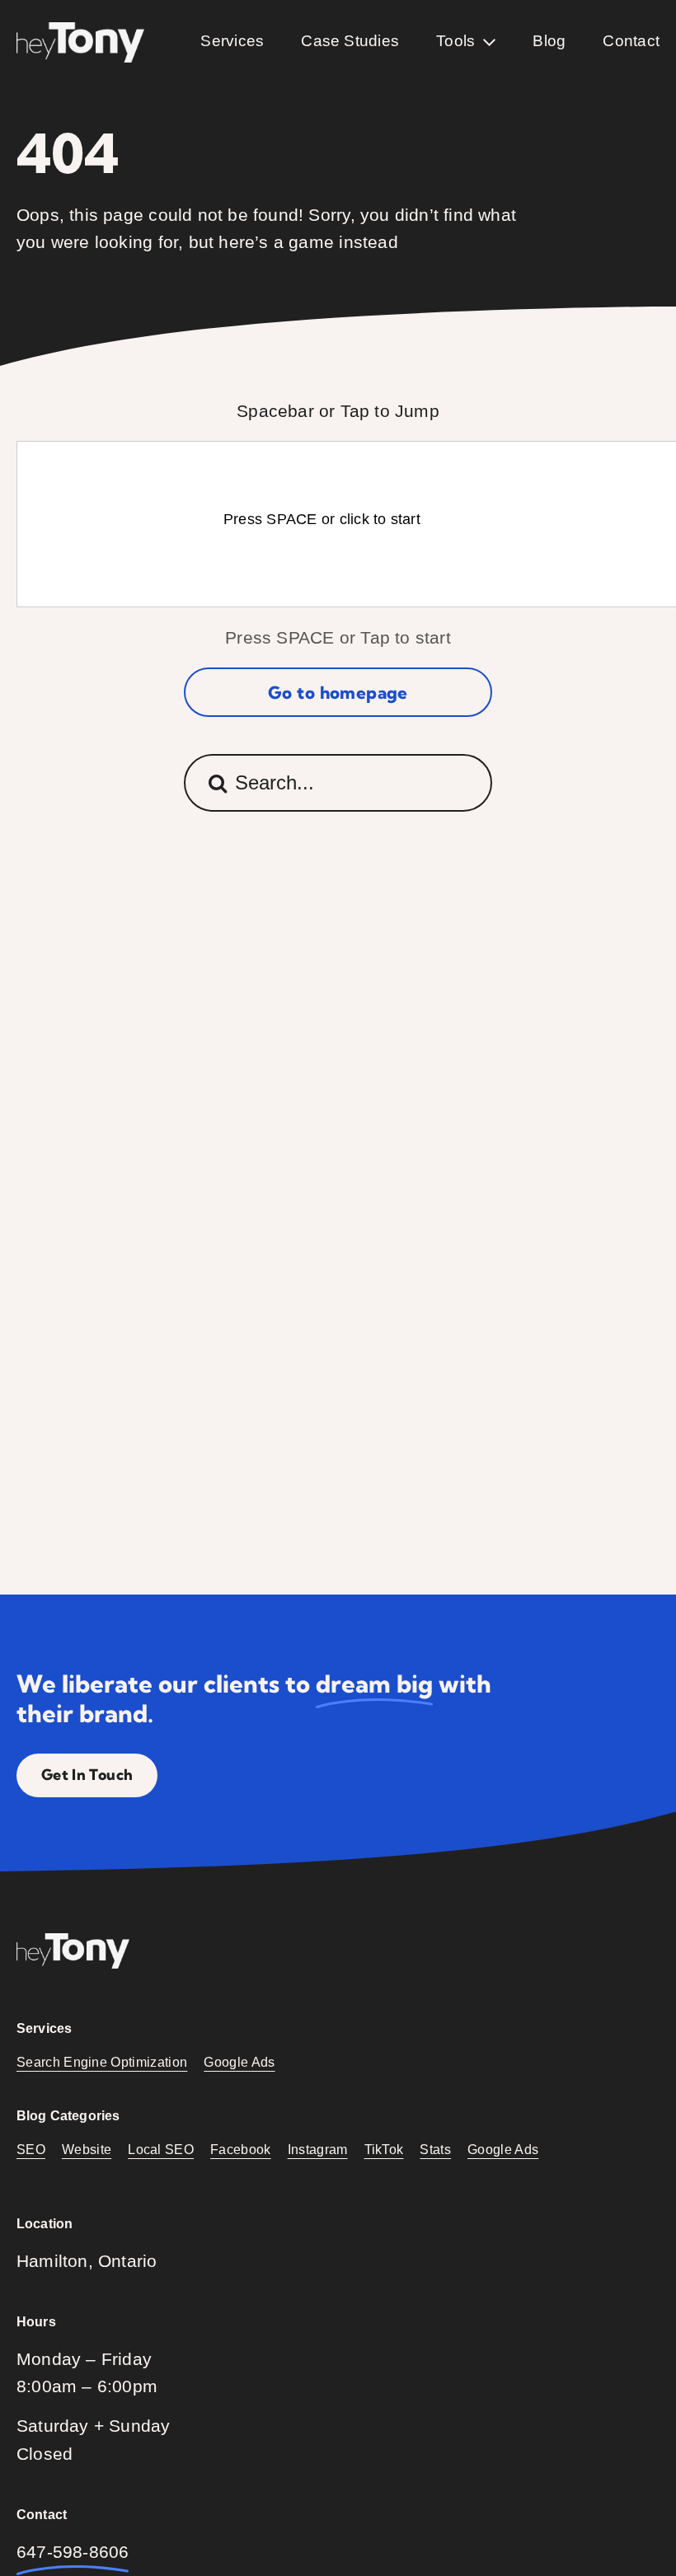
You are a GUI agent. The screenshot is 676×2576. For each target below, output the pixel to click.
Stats (435, 2150)
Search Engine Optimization (102, 2062)
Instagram (318, 2150)
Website (87, 2150)
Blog (549, 41)
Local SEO (161, 2150)
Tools (455, 41)
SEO (31, 2150)
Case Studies (350, 41)
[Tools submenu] (489, 42)
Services (232, 41)
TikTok (384, 2150)
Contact (631, 41)
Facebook (241, 2150)
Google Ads (239, 2062)
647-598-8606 (73, 2552)
